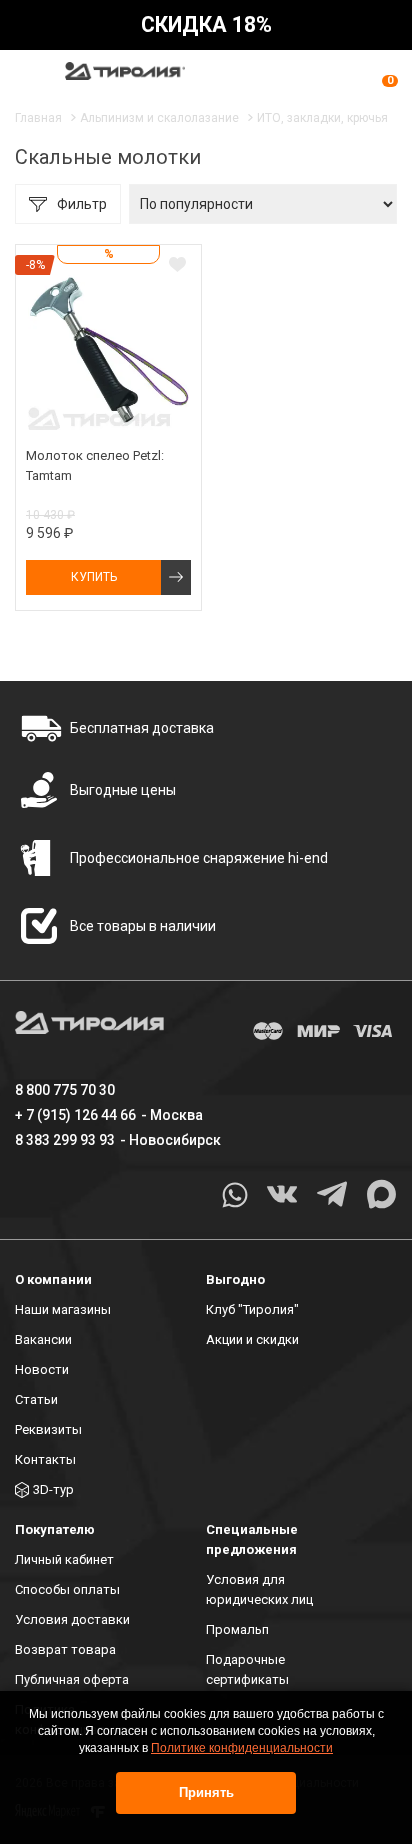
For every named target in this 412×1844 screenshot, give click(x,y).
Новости (42, 1369)
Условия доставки (72, 1619)
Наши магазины (63, 1309)
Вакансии (43, 1339)
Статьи (36, 1399)
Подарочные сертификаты (247, 1669)
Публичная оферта (72, 1679)
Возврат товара (65, 1649)
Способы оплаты (67, 1589)
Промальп (237, 1629)
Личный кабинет (64, 1559)
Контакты (45, 1459)
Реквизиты (48, 1429)
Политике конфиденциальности (242, 1748)
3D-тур (53, 1489)
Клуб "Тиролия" (252, 1309)
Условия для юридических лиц (259, 1589)
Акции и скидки (252, 1339)
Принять (206, 1792)
